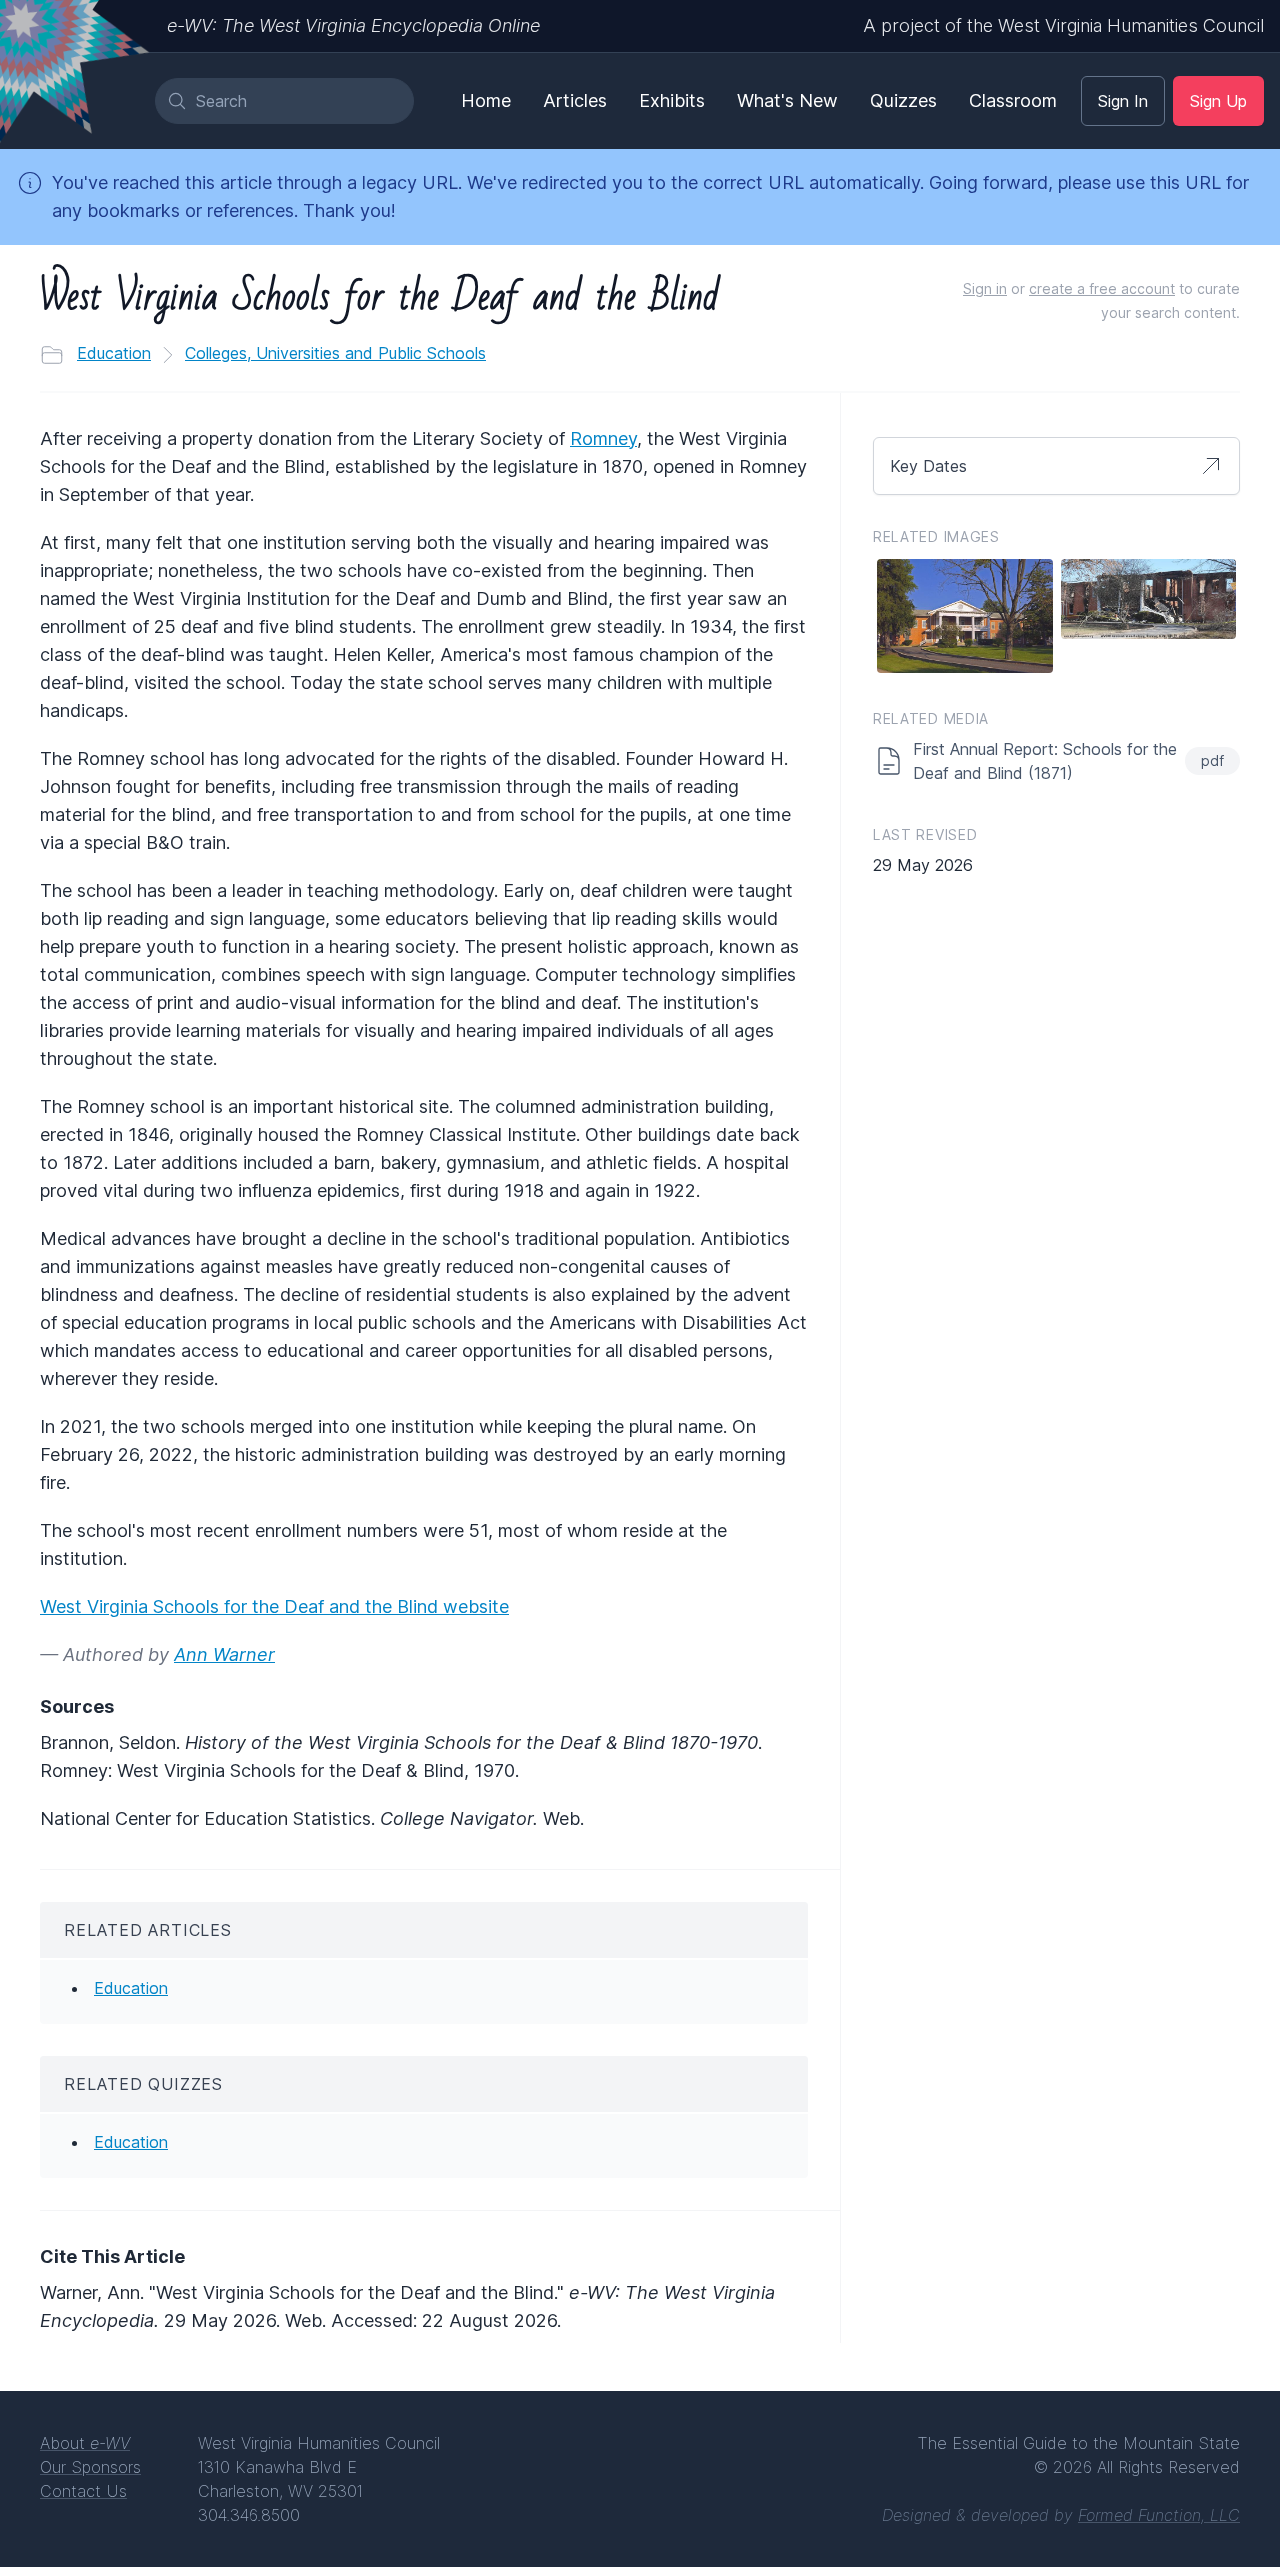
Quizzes (903, 100)
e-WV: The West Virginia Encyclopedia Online (353, 25)
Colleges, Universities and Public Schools (335, 353)
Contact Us (83, 2491)
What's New (787, 100)
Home (486, 100)
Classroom (1013, 100)
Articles (575, 100)
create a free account (1102, 288)
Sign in (985, 288)
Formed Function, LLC (1159, 2515)
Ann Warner (224, 1654)
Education (114, 353)
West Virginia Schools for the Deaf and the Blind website (274, 1606)
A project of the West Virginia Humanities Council (1063, 25)
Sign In (1123, 101)
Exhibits (672, 100)
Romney (603, 438)
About (85, 2443)
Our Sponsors (90, 2467)
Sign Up (1218, 101)
